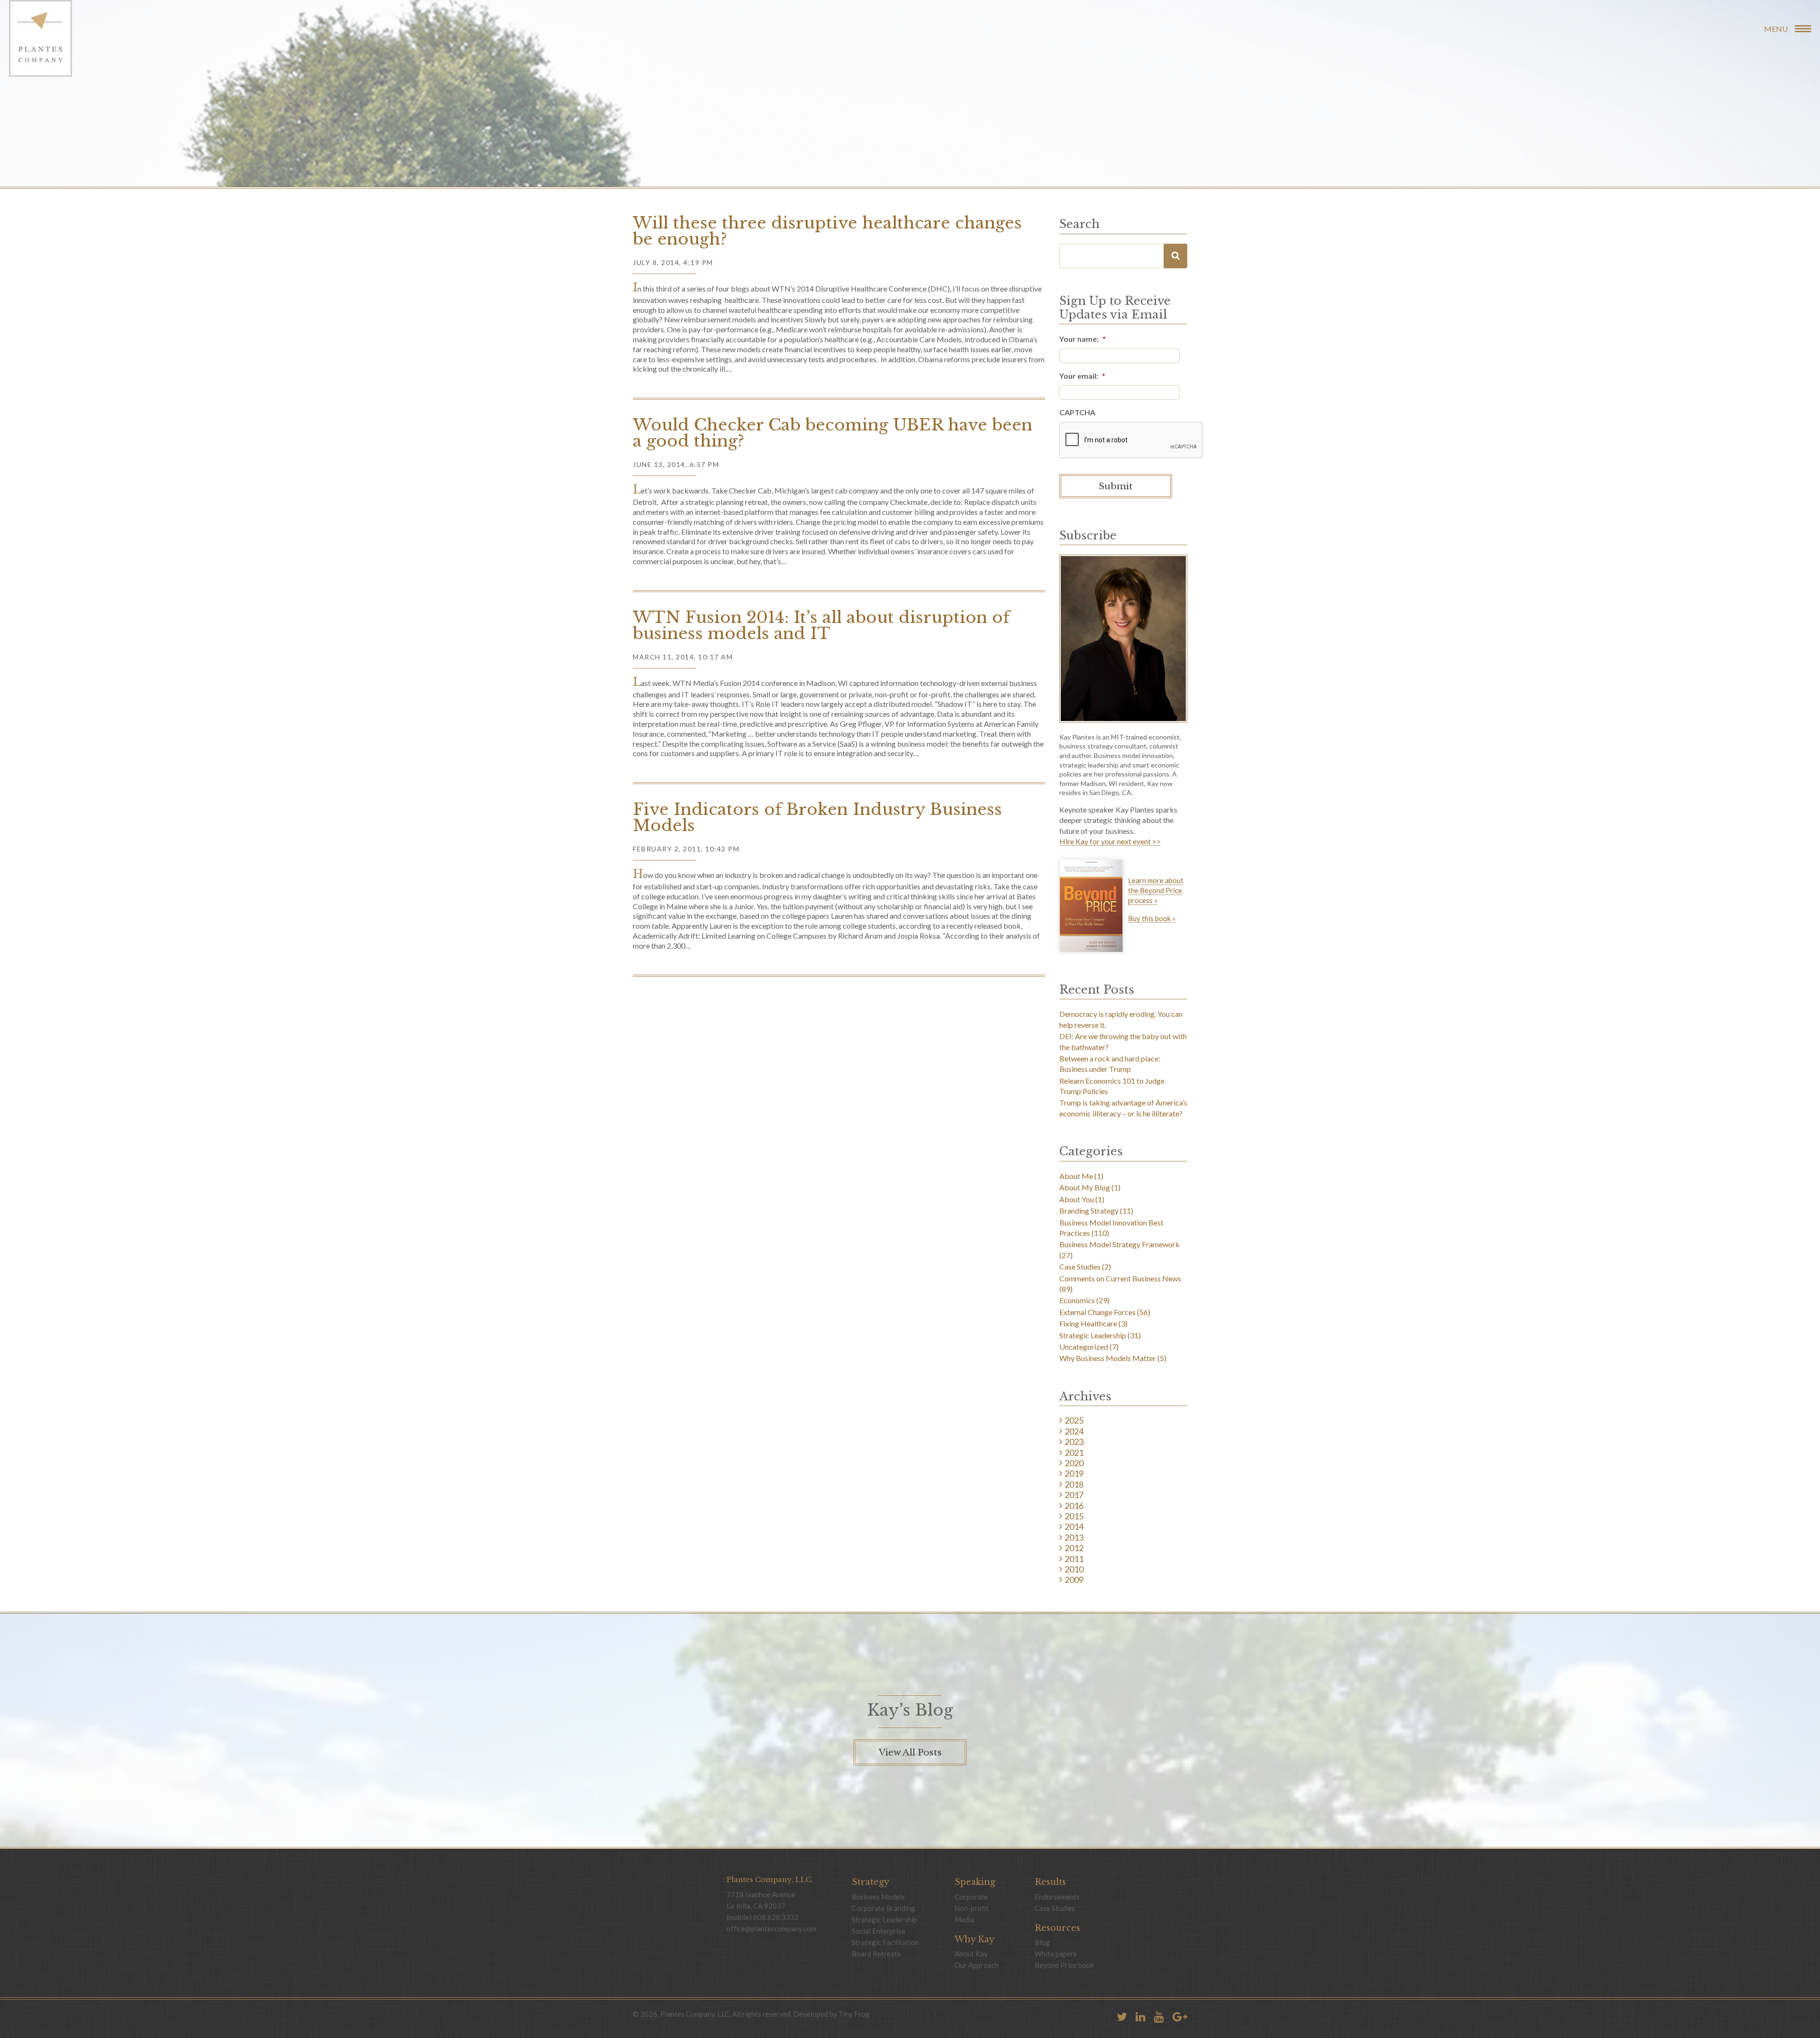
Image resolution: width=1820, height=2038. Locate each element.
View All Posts (910, 1752)
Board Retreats (876, 1954)
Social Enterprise (878, 1931)
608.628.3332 (776, 1917)
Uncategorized (1084, 1347)
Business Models (878, 1897)
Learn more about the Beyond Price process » (1156, 890)
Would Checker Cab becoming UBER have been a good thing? (833, 433)
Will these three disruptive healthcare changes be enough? (827, 231)
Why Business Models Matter (1108, 1358)
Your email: (1082, 376)
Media (965, 1919)
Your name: (1083, 339)
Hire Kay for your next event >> (1110, 842)
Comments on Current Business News (1120, 1278)
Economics (1077, 1300)
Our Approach (977, 1965)
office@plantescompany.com (771, 1928)
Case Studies (1080, 1266)
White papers (1056, 1954)
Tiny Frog (854, 2014)
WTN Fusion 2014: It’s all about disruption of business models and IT (821, 625)
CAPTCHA (1077, 412)
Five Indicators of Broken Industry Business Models (817, 817)
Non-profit (972, 1908)
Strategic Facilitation (885, 1942)
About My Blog (1085, 1187)
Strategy (870, 1882)
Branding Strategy (1089, 1211)
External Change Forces (1097, 1312)
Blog (1042, 1942)
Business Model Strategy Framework (1119, 1244)
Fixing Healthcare (1088, 1323)
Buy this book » (1152, 919)
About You (1077, 1199)
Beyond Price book (1064, 1965)
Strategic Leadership (1093, 1335)
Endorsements (1057, 1897)
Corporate (971, 1897)
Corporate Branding (883, 1908)
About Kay (971, 1954)
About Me (1076, 1176)
